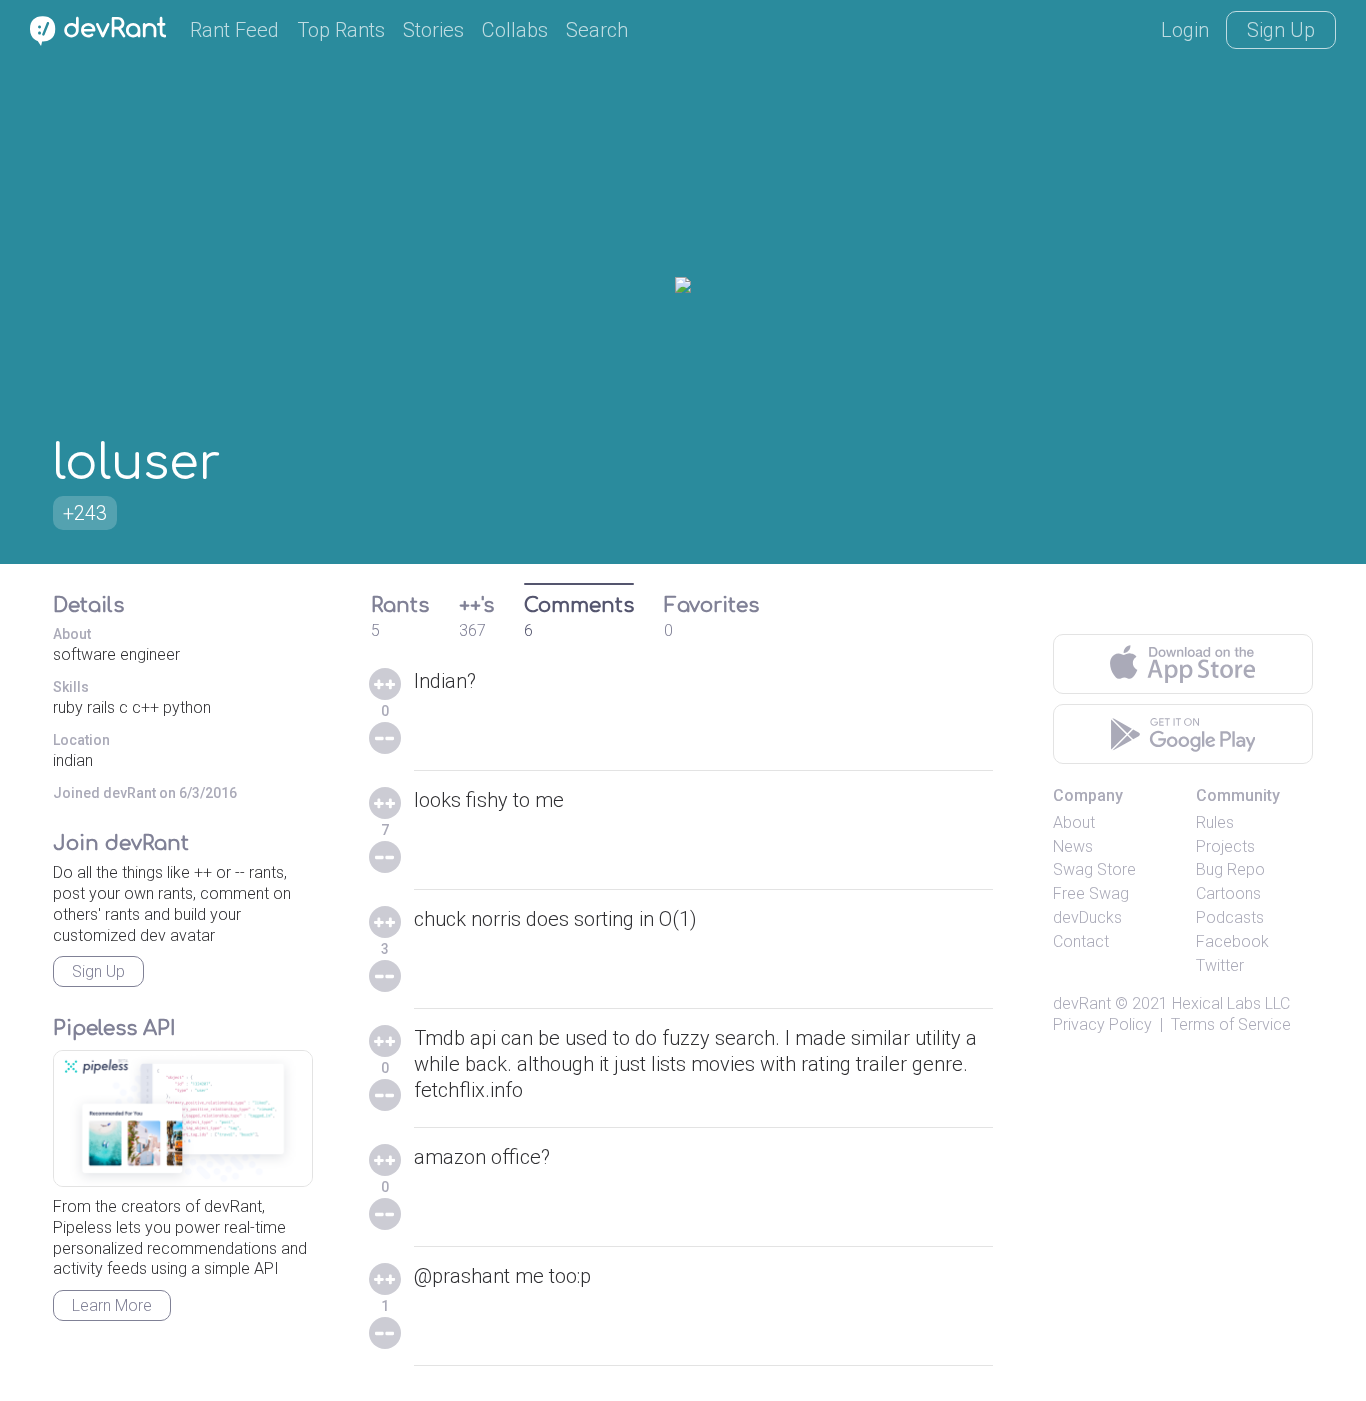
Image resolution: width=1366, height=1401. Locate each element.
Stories (433, 30)
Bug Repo (1230, 869)
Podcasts (1230, 917)
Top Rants (341, 30)
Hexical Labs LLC (1231, 1003)
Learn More (112, 1305)
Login (1185, 30)
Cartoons (1228, 893)
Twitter (1220, 965)
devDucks (1087, 917)
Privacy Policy (1102, 1024)
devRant (1082, 1003)
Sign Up (1281, 30)
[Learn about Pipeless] (183, 1118)
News (1073, 846)
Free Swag (1091, 893)
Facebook (1232, 941)
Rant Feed (234, 30)
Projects (1225, 846)
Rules (1215, 822)
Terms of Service (1231, 1024)
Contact (1081, 941)
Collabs (515, 30)
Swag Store (1094, 869)
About (1074, 822)
